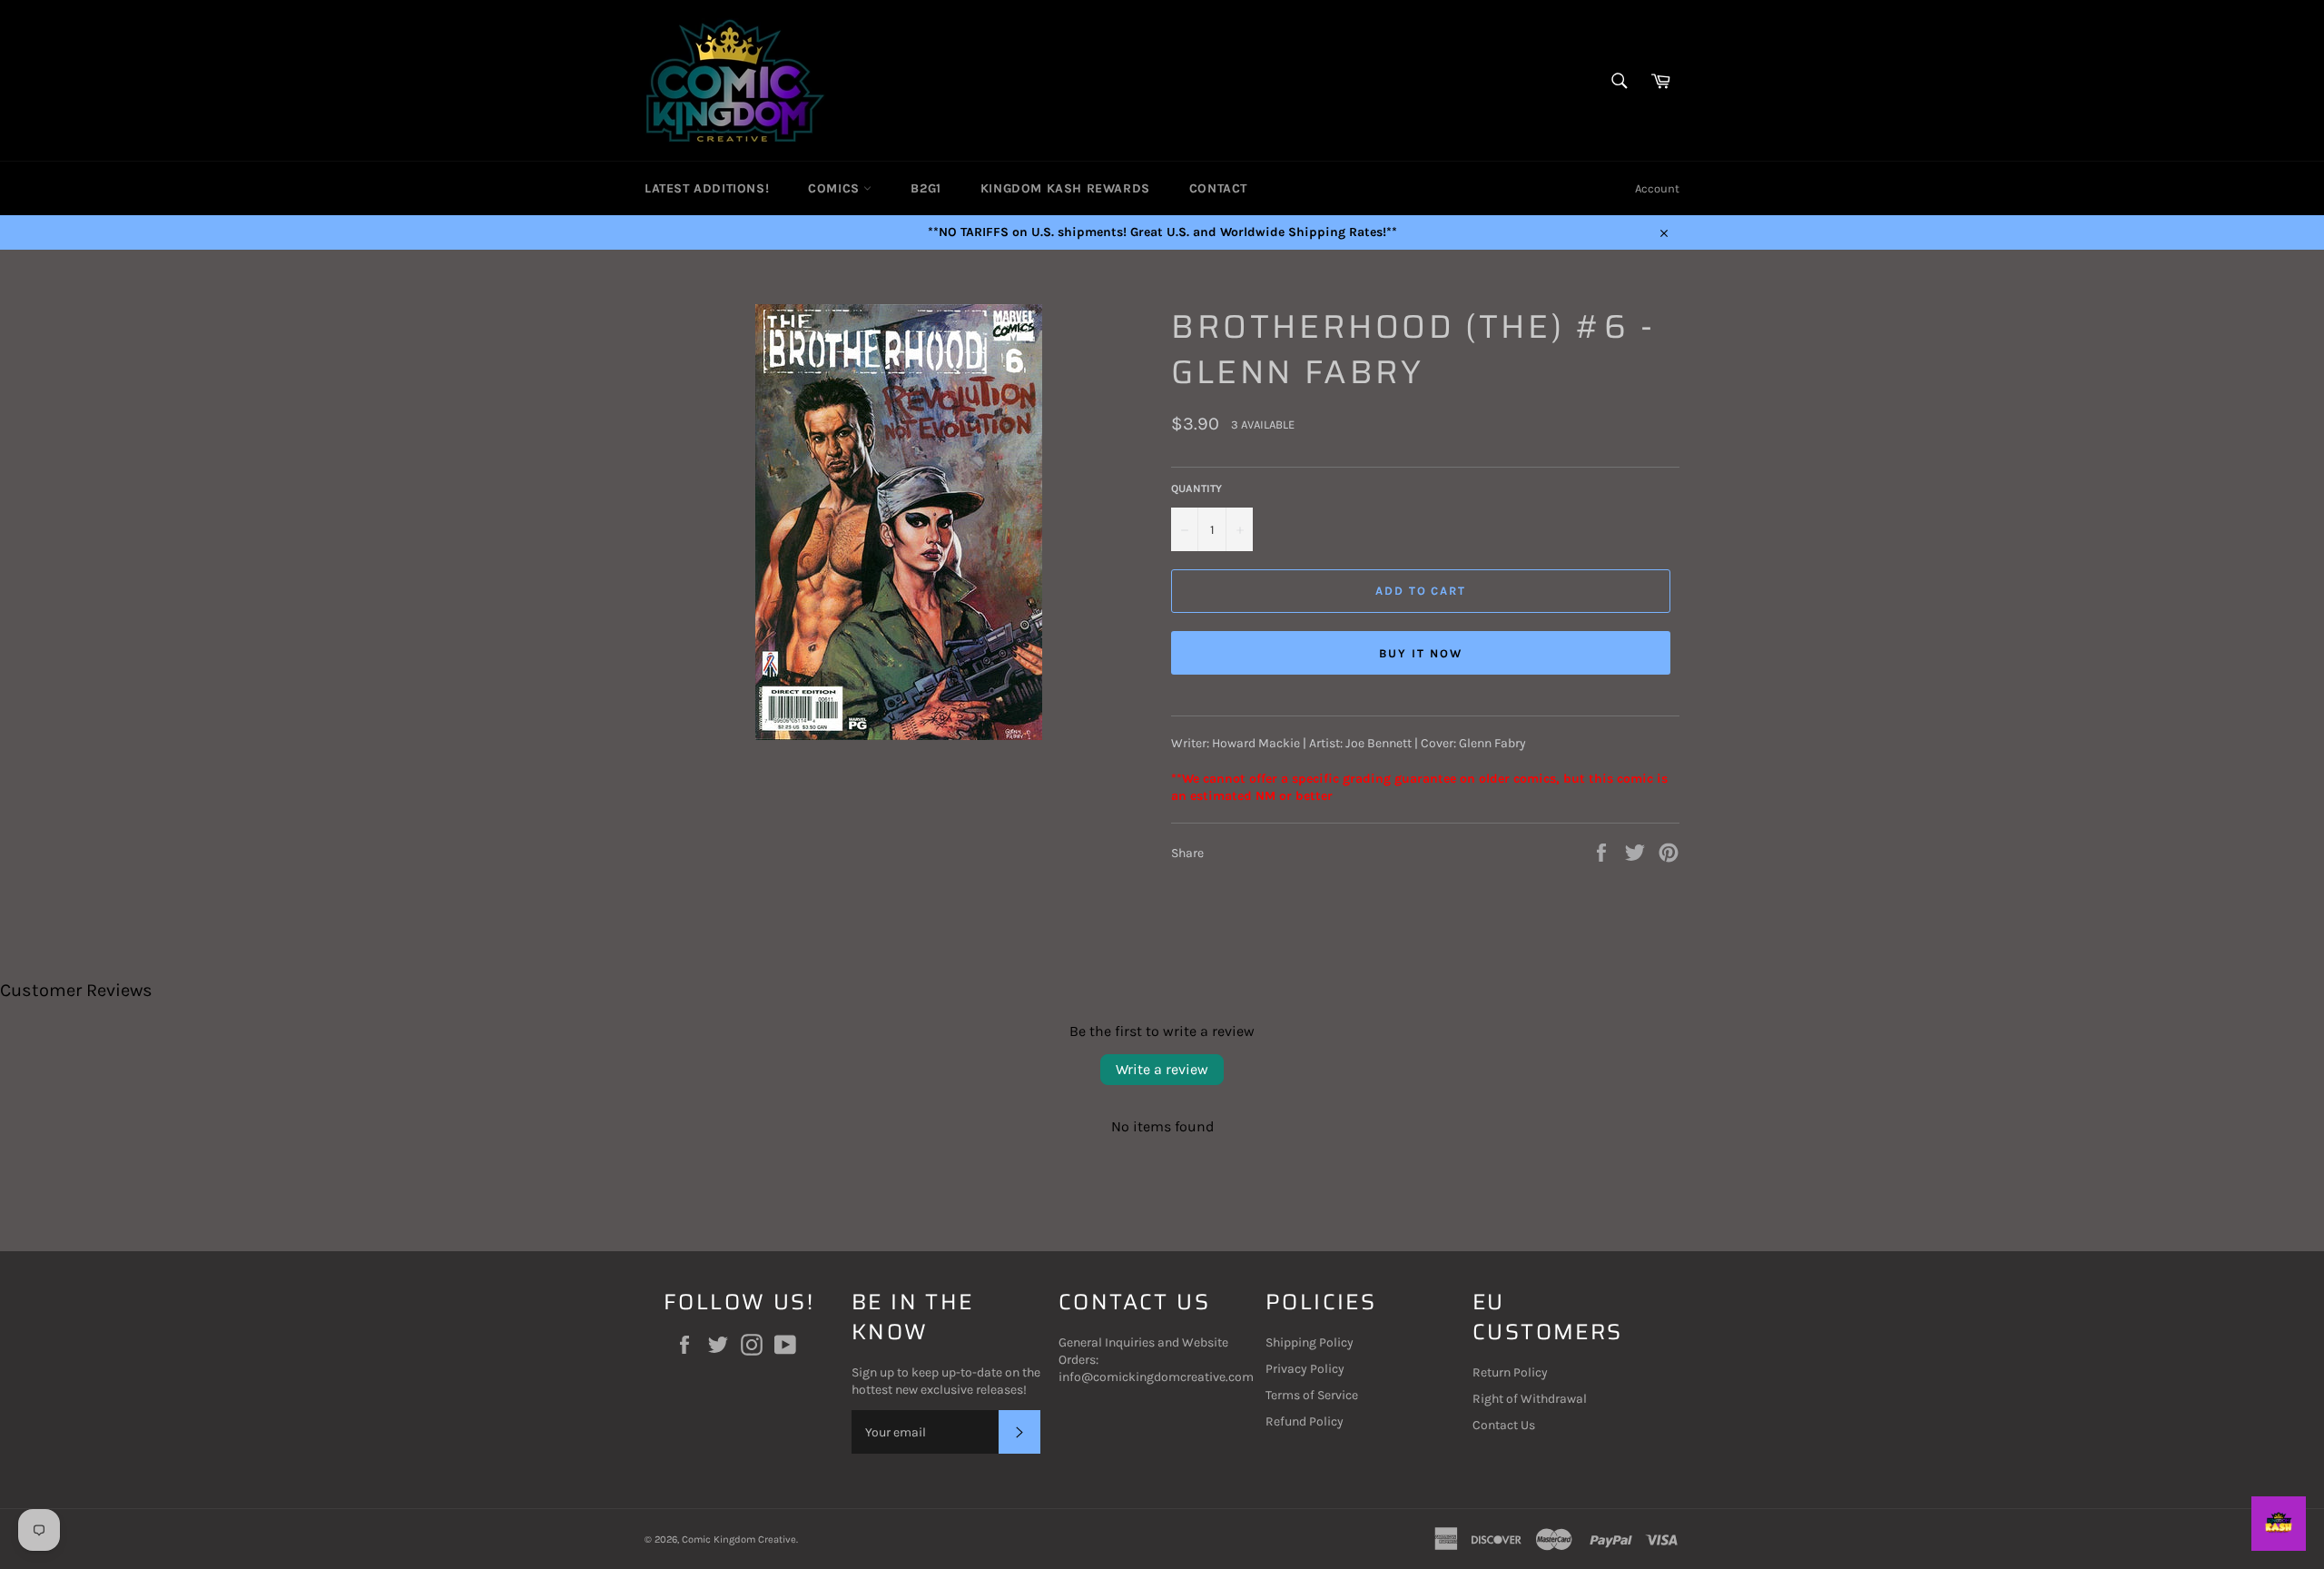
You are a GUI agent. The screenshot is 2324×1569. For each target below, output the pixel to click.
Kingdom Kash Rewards (1065, 188)
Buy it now (1421, 653)
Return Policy (1510, 1372)
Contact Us (1504, 1425)
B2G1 (926, 188)
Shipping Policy (1310, 1342)
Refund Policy (1305, 1421)
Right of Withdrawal (1530, 1399)
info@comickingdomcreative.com (1156, 1377)
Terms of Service (1312, 1395)
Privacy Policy (1305, 1369)
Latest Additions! (707, 188)
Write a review (1162, 1069)
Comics (836, 188)
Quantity (1196, 488)
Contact (1218, 188)
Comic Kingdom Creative (739, 1539)
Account (1657, 188)
